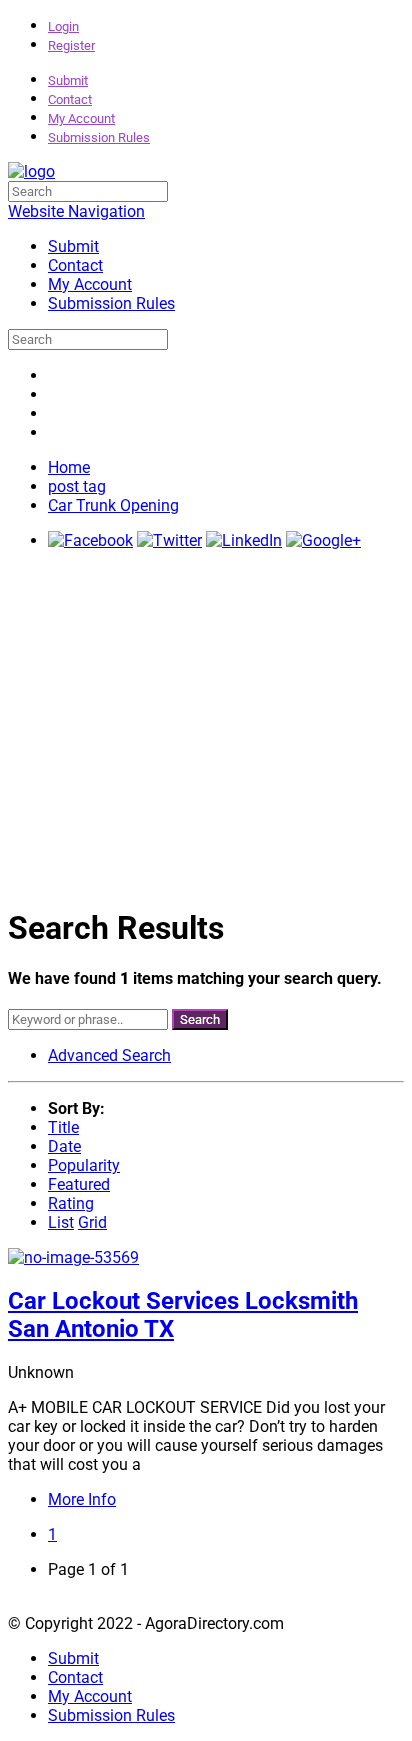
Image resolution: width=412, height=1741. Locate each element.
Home (69, 467)
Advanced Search (109, 1055)
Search (200, 1019)
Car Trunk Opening (113, 505)
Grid (92, 1222)
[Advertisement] (206, 727)
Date (64, 1146)
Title (63, 1127)
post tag (77, 486)
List (61, 1222)
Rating (71, 1203)
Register (71, 45)
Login (63, 26)
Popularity (84, 1165)
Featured (79, 1184)
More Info (82, 1499)
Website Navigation (76, 211)
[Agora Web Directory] (31, 171)
